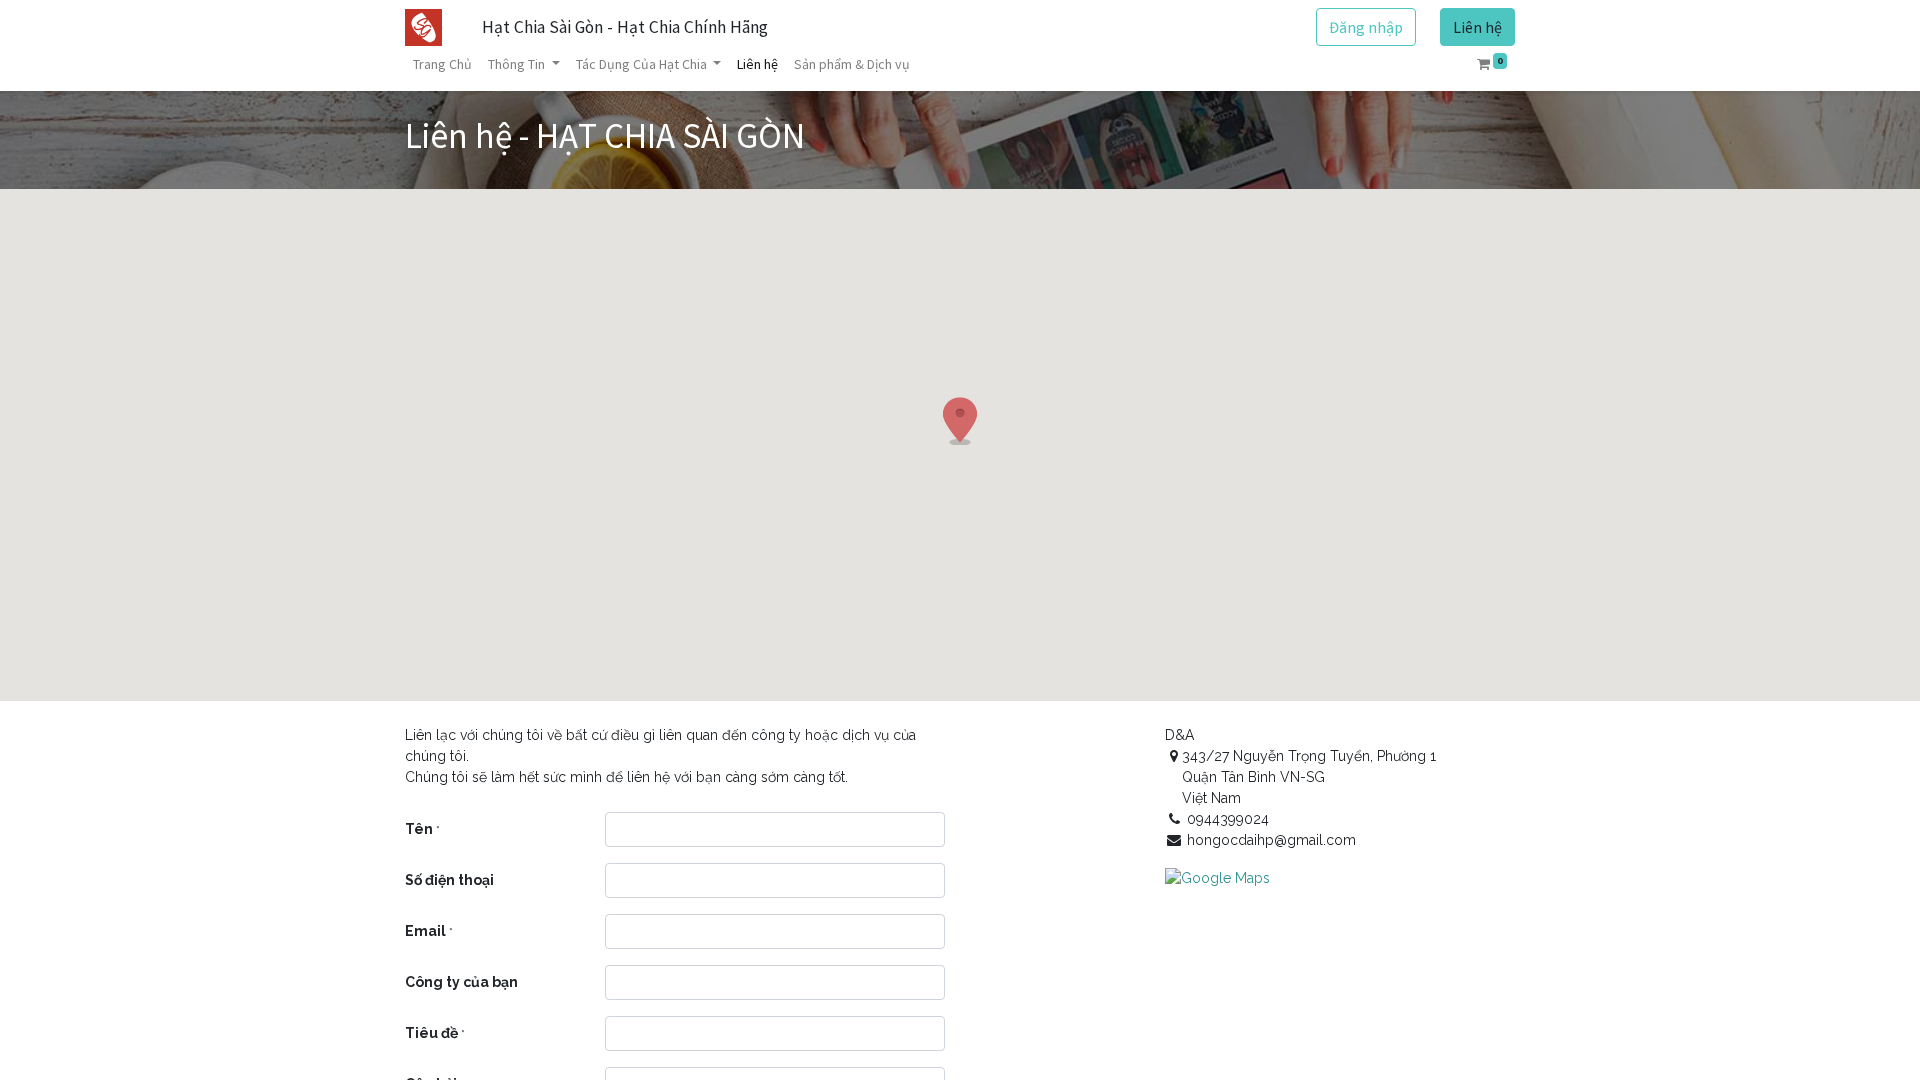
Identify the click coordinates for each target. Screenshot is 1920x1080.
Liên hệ (1477, 27)
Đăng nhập (1366, 27)
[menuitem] (442, 64)
